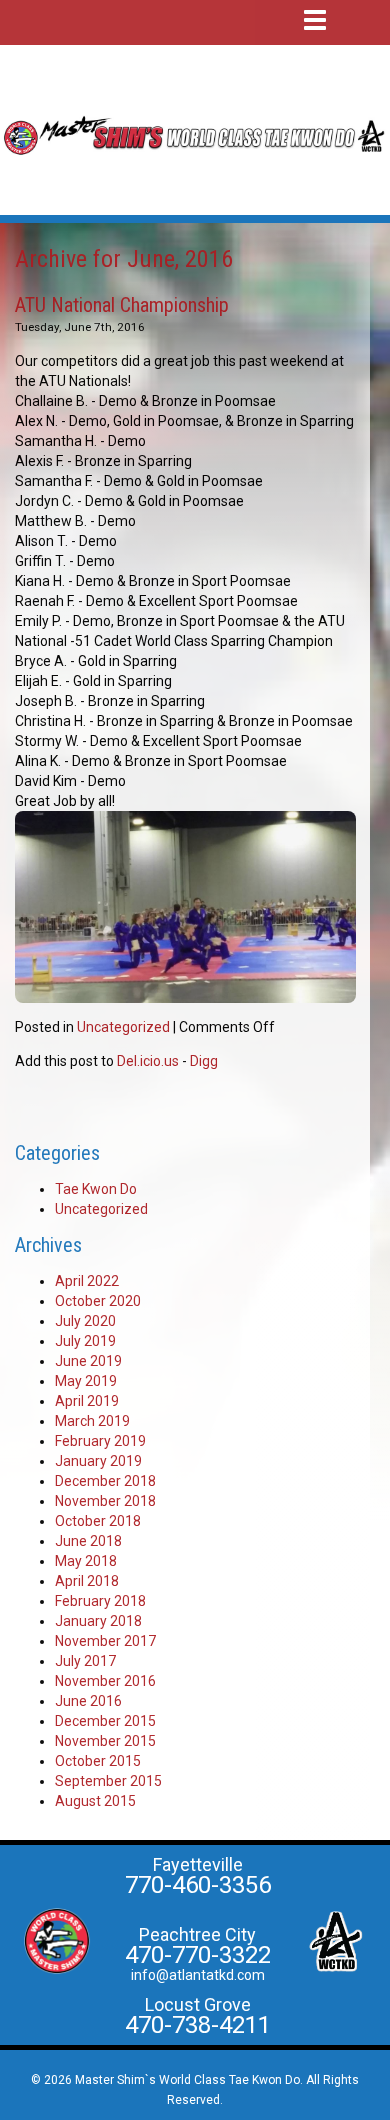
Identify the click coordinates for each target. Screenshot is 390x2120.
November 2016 (105, 1681)
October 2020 (98, 1301)
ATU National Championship (122, 305)
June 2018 (88, 1541)
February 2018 (100, 1601)
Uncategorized (123, 1027)
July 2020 (85, 1321)
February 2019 (100, 1441)
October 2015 (98, 1761)
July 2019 (85, 1341)
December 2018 (105, 1481)
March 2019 (92, 1421)
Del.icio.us (148, 1061)
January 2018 (98, 1621)
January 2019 (98, 1461)
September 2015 (108, 1781)
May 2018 (86, 1561)
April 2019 (87, 1401)
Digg (204, 1061)
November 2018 (105, 1501)
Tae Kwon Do (96, 1189)
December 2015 (105, 1721)
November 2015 (105, 1741)
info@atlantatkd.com (198, 1975)
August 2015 (95, 1801)
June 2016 (88, 1701)
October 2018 (98, 1521)
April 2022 (87, 1281)
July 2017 (85, 1661)
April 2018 (87, 1581)
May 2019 (86, 1381)
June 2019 (88, 1361)
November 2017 (105, 1641)
